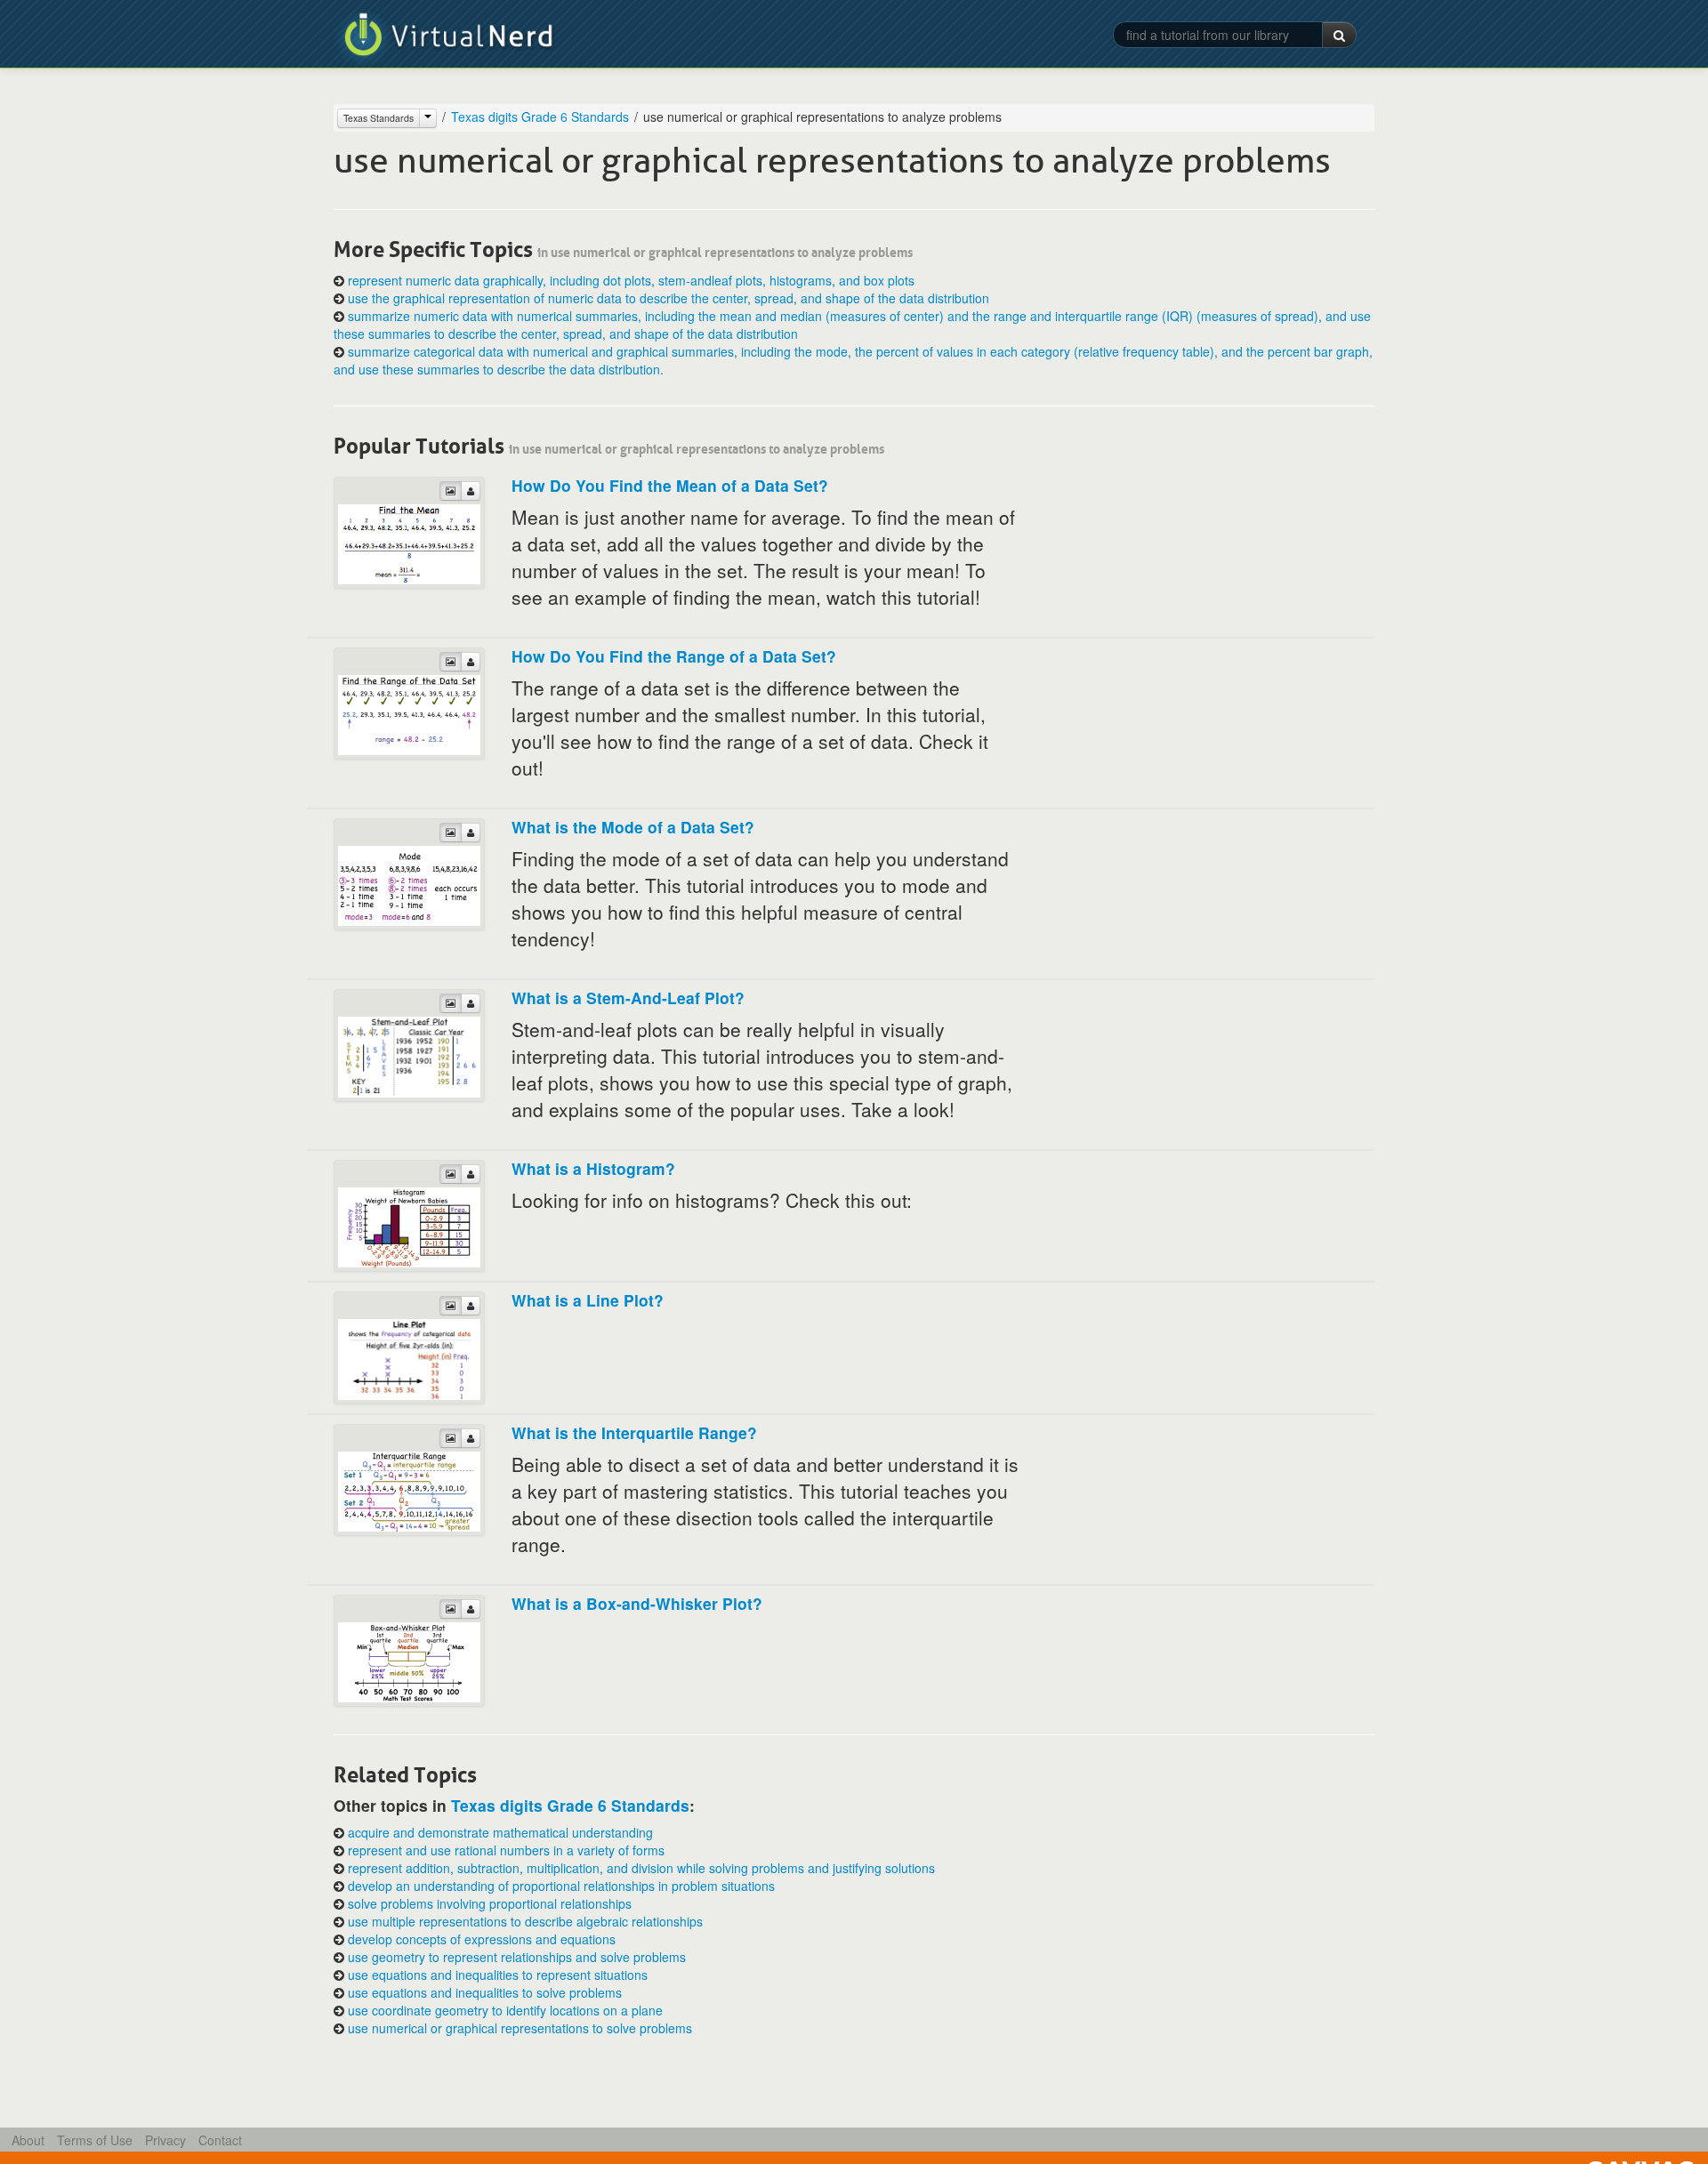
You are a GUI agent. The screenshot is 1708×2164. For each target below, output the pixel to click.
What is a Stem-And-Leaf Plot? (628, 998)
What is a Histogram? (593, 1168)
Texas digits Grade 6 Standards (540, 117)
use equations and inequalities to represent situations (498, 1975)
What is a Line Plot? (588, 1300)
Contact (220, 2140)
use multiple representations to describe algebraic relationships (525, 1921)
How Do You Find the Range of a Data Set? (674, 656)
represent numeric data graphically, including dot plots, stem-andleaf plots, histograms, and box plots (631, 280)
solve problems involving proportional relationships (490, 1903)
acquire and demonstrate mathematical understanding (500, 1832)
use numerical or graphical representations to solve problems (520, 2028)
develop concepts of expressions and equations (482, 1939)
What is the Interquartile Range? (634, 1432)
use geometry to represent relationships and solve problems (517, 1957)
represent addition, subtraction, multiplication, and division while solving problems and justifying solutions (641, 1868)
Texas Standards (379, 118)
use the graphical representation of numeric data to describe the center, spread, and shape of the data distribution (669, 298)
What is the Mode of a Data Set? (633, 827)
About (28, 2140)
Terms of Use (95, 2140)
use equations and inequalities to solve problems (485, 1992)
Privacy (165, 2140)
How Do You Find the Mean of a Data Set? (670, 485)
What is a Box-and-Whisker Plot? (637, 1603)
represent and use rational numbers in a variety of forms (506, 1850)
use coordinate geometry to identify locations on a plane (505, 2010)
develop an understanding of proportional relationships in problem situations (561, 1886)
